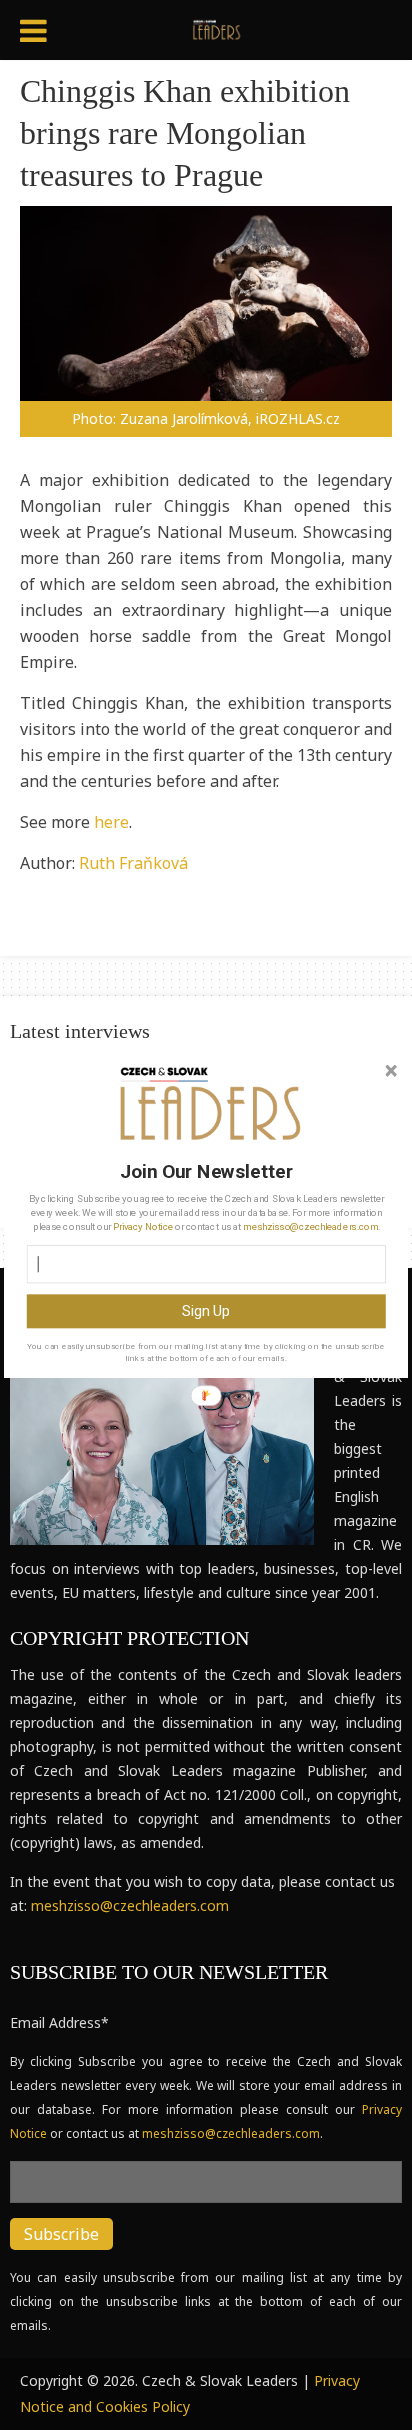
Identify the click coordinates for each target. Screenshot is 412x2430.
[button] (206, 1171)
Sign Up (206, 1311)
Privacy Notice (142, 1227)
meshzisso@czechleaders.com (310, 1227)
